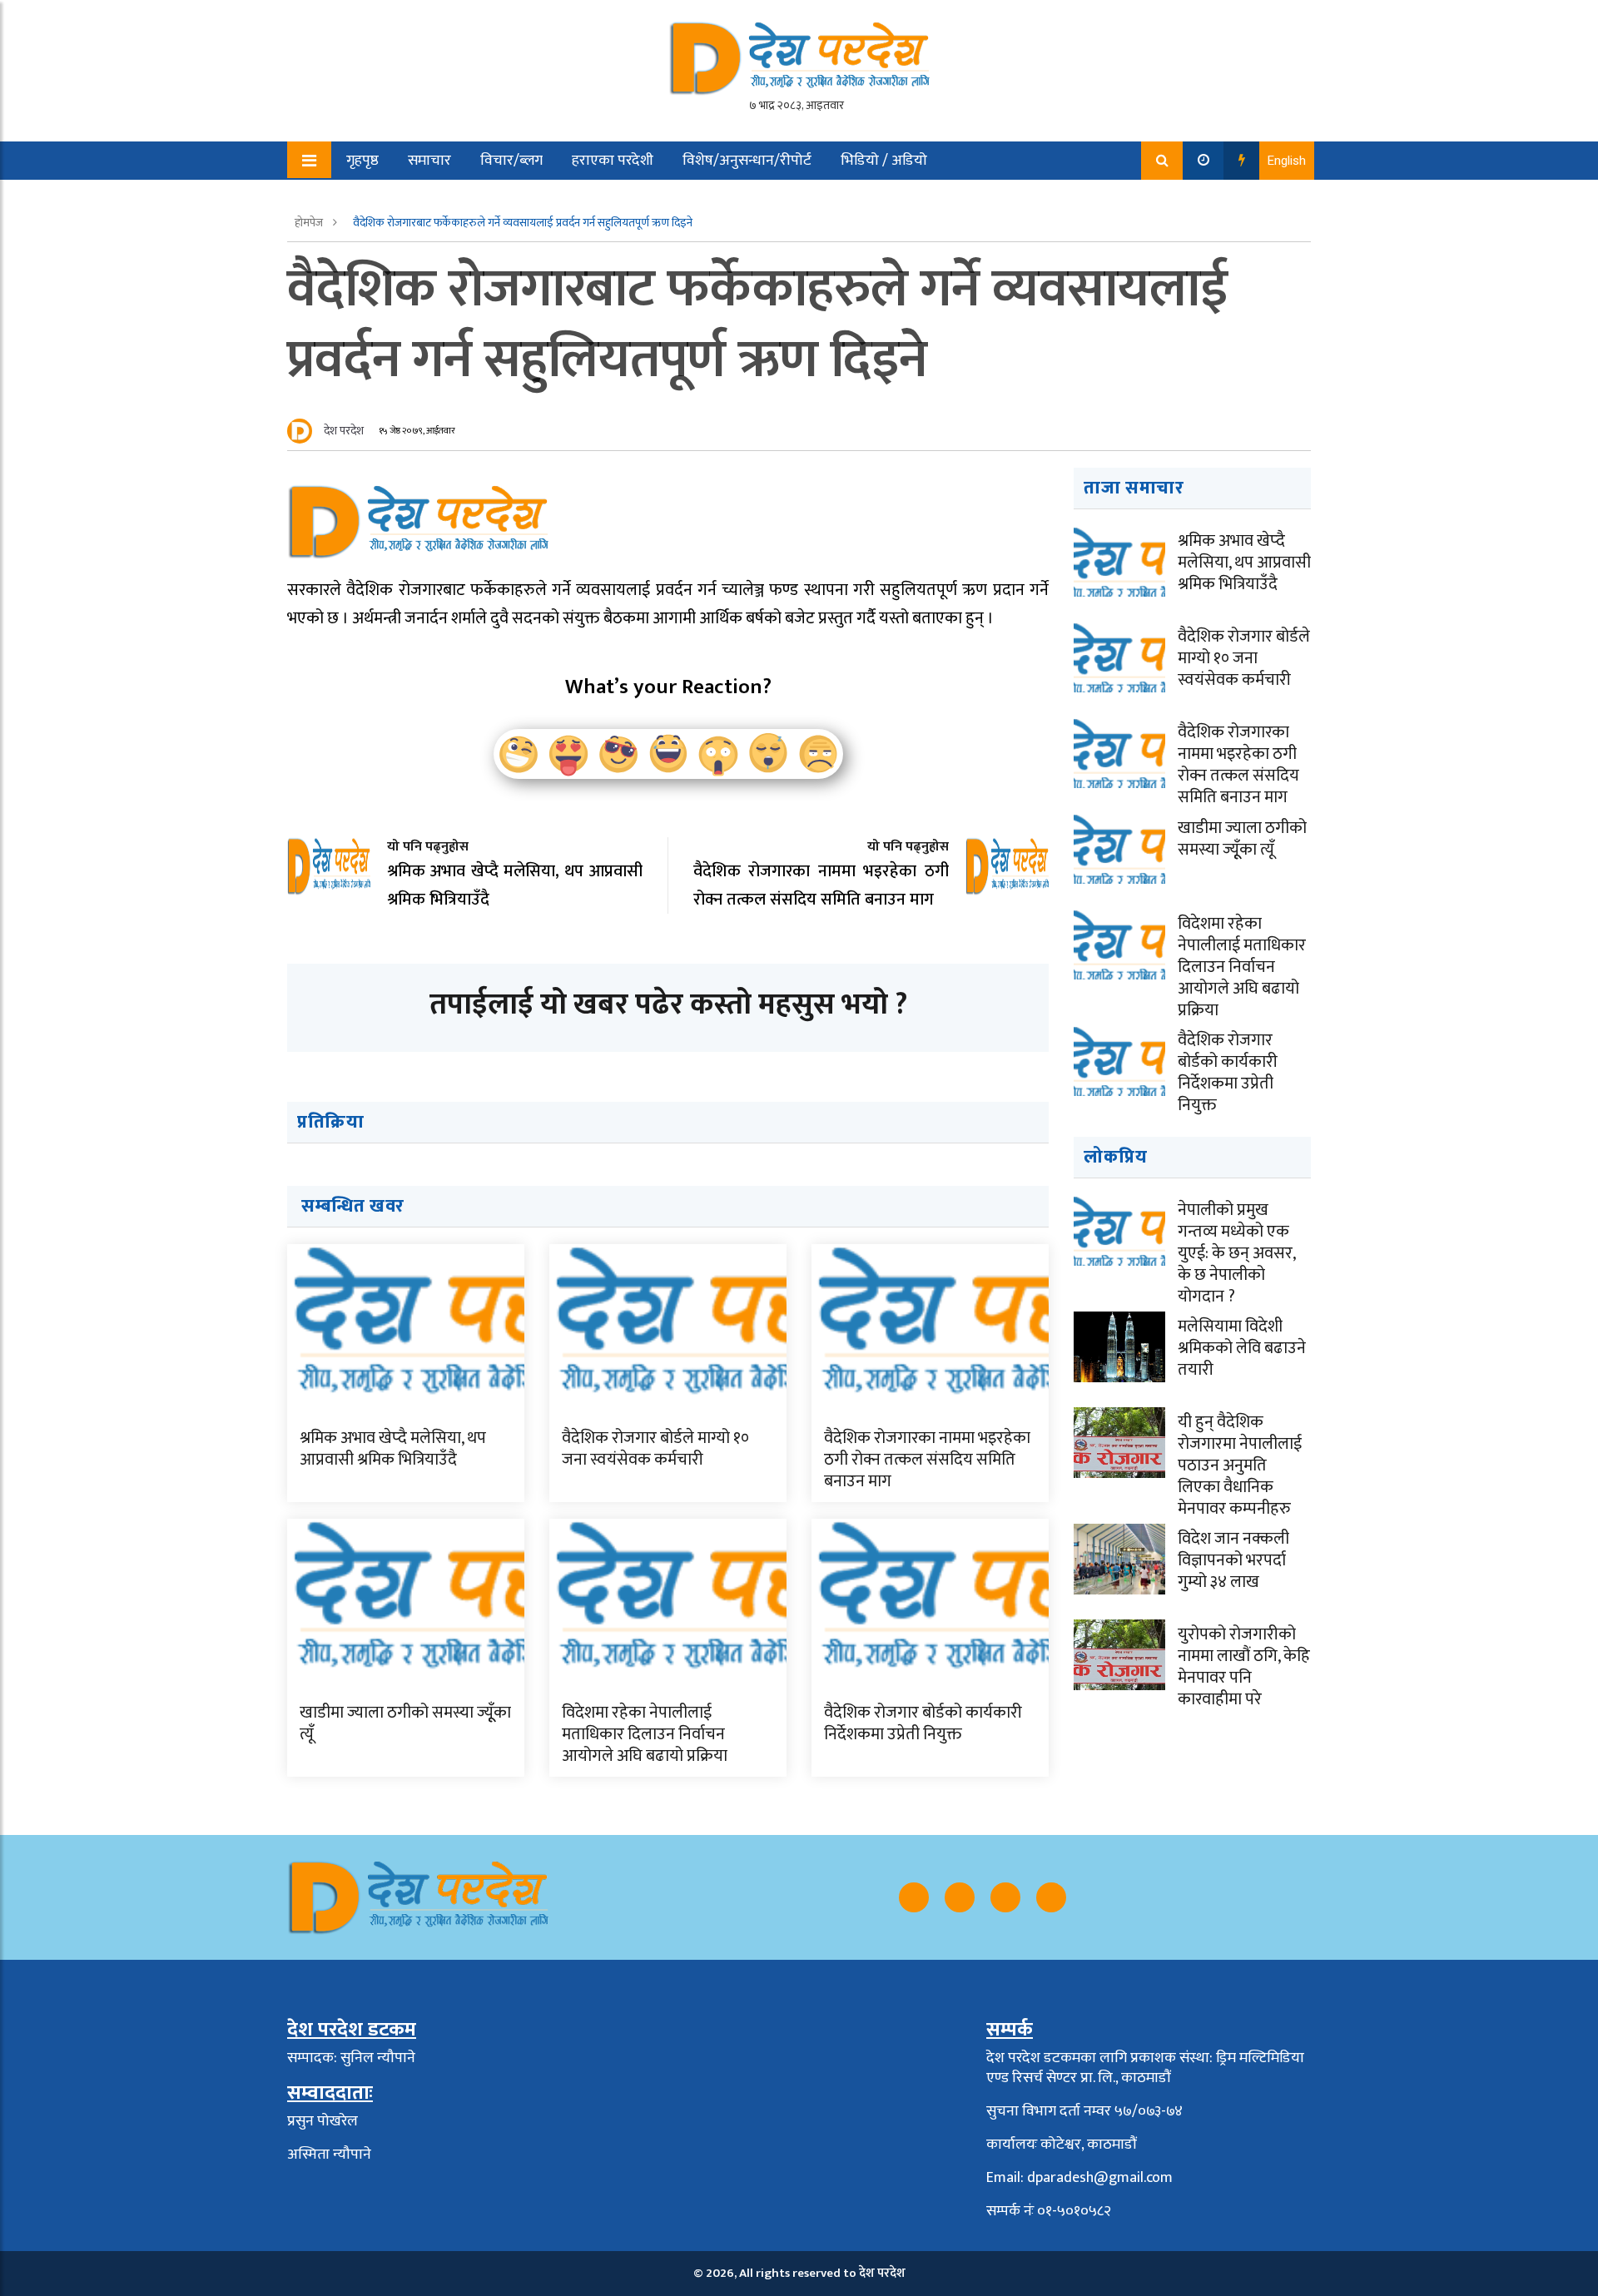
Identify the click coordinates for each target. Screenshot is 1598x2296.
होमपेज (310, 223)
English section (382, 199)
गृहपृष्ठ (362, 161)
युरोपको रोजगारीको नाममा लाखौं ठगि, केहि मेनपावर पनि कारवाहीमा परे (1244, 1667)
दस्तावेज (481, 199)
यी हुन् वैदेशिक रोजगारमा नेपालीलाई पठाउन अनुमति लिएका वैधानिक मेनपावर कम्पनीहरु (1240, 1465)
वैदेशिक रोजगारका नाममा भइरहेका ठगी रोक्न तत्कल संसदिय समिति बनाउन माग (927, 1460)
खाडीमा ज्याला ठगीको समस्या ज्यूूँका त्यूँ (405, 1723)
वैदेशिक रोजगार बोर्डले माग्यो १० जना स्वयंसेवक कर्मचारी (655, 1449)
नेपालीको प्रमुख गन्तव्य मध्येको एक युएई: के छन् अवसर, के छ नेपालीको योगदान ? (1236, 1253)
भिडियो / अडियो (884, 161)
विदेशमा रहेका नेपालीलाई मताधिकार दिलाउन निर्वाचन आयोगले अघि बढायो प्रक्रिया (645, 1734)
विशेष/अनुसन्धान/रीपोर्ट (747, 161)
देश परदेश (344, 431)
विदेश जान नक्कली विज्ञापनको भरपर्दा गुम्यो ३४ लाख (1233, 1560)
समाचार (429, 161)
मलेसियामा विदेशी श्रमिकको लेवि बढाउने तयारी (1242, 1348)
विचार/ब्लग (511, 161)
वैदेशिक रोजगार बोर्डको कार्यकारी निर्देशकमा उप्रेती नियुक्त (923, 1723)
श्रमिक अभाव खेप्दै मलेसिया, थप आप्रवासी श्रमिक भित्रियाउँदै (393, 1449)
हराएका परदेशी (613, 161)
